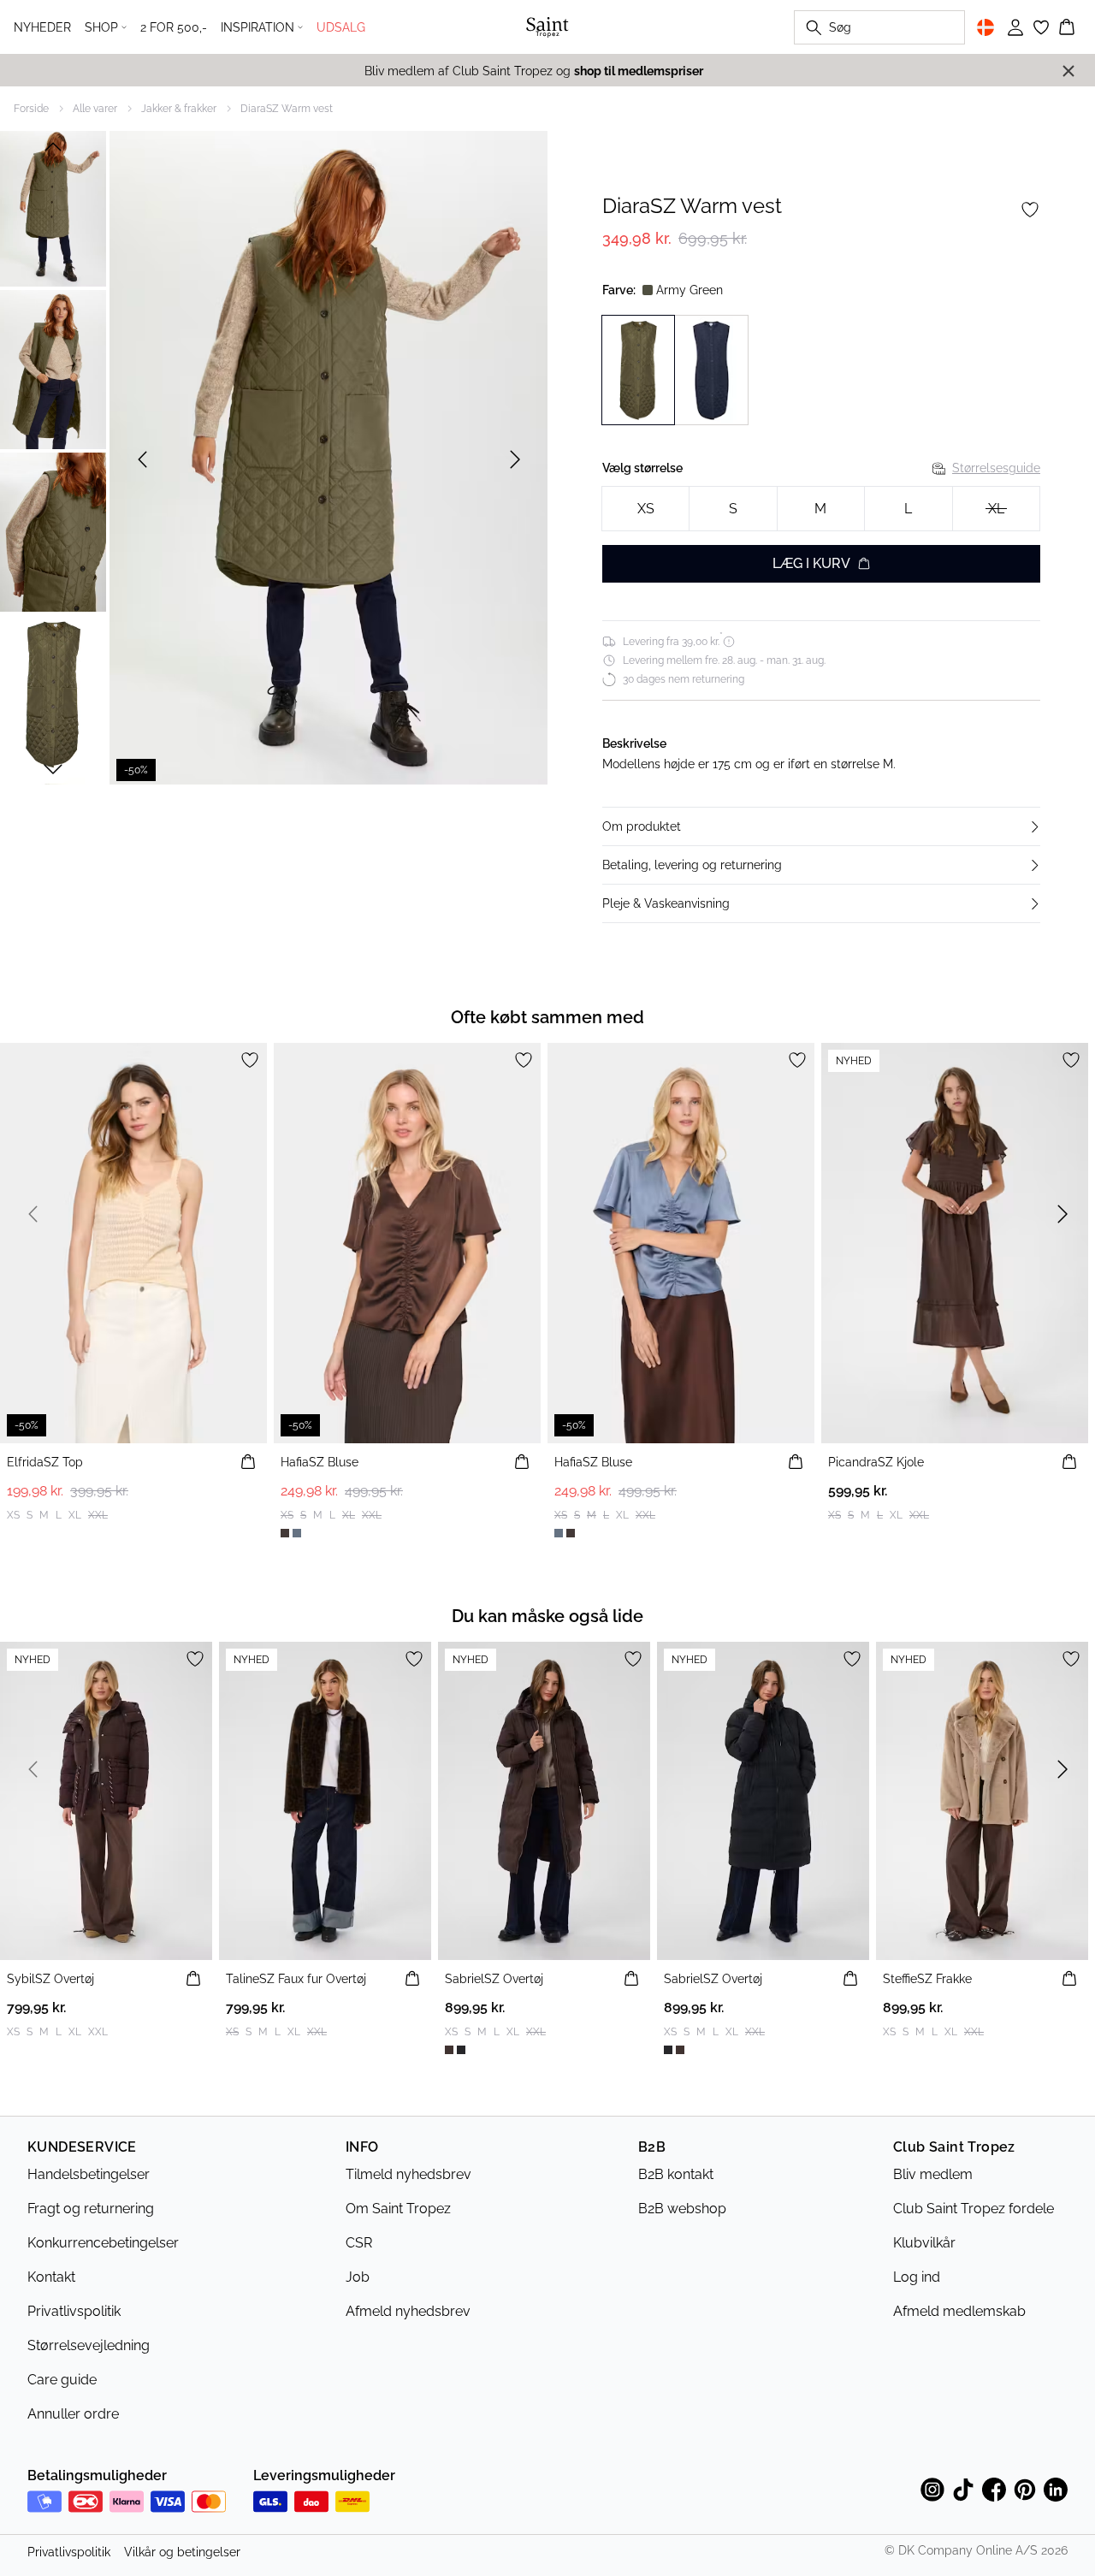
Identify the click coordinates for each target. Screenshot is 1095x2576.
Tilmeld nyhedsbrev (408, 2174)
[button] (821, 826)
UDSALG (341, 27)
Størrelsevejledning (89, 2345)
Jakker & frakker (179, 109)
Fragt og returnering (91, 2209)
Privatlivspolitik (74, 2311)
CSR (359, 2243)
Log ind (917, 2277)
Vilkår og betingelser (182, 2552)
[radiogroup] (821, 509)
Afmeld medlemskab (959, 2311)
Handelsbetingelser (89, 2174)
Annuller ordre (73, 2414)
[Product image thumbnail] (53, 207)
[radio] (645, 509)
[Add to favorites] (1030, 210)
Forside (31, 109)
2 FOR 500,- (174, 27)
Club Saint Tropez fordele (974, 2209)
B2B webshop (682, 2209)
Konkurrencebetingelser (103, 2243)
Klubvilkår (924, 2243)
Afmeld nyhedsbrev (408, 2311)
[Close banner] (1068, 71)
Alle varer (95, 109)
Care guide (62, 2380)
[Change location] (985, 27)
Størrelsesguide (996, 468)
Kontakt (51, 2277)
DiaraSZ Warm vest (287, 109)
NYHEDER (42, 27)
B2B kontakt (676, 2174)
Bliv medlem (933, 2174)
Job (358, 2277)
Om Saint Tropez (398, 2209)
